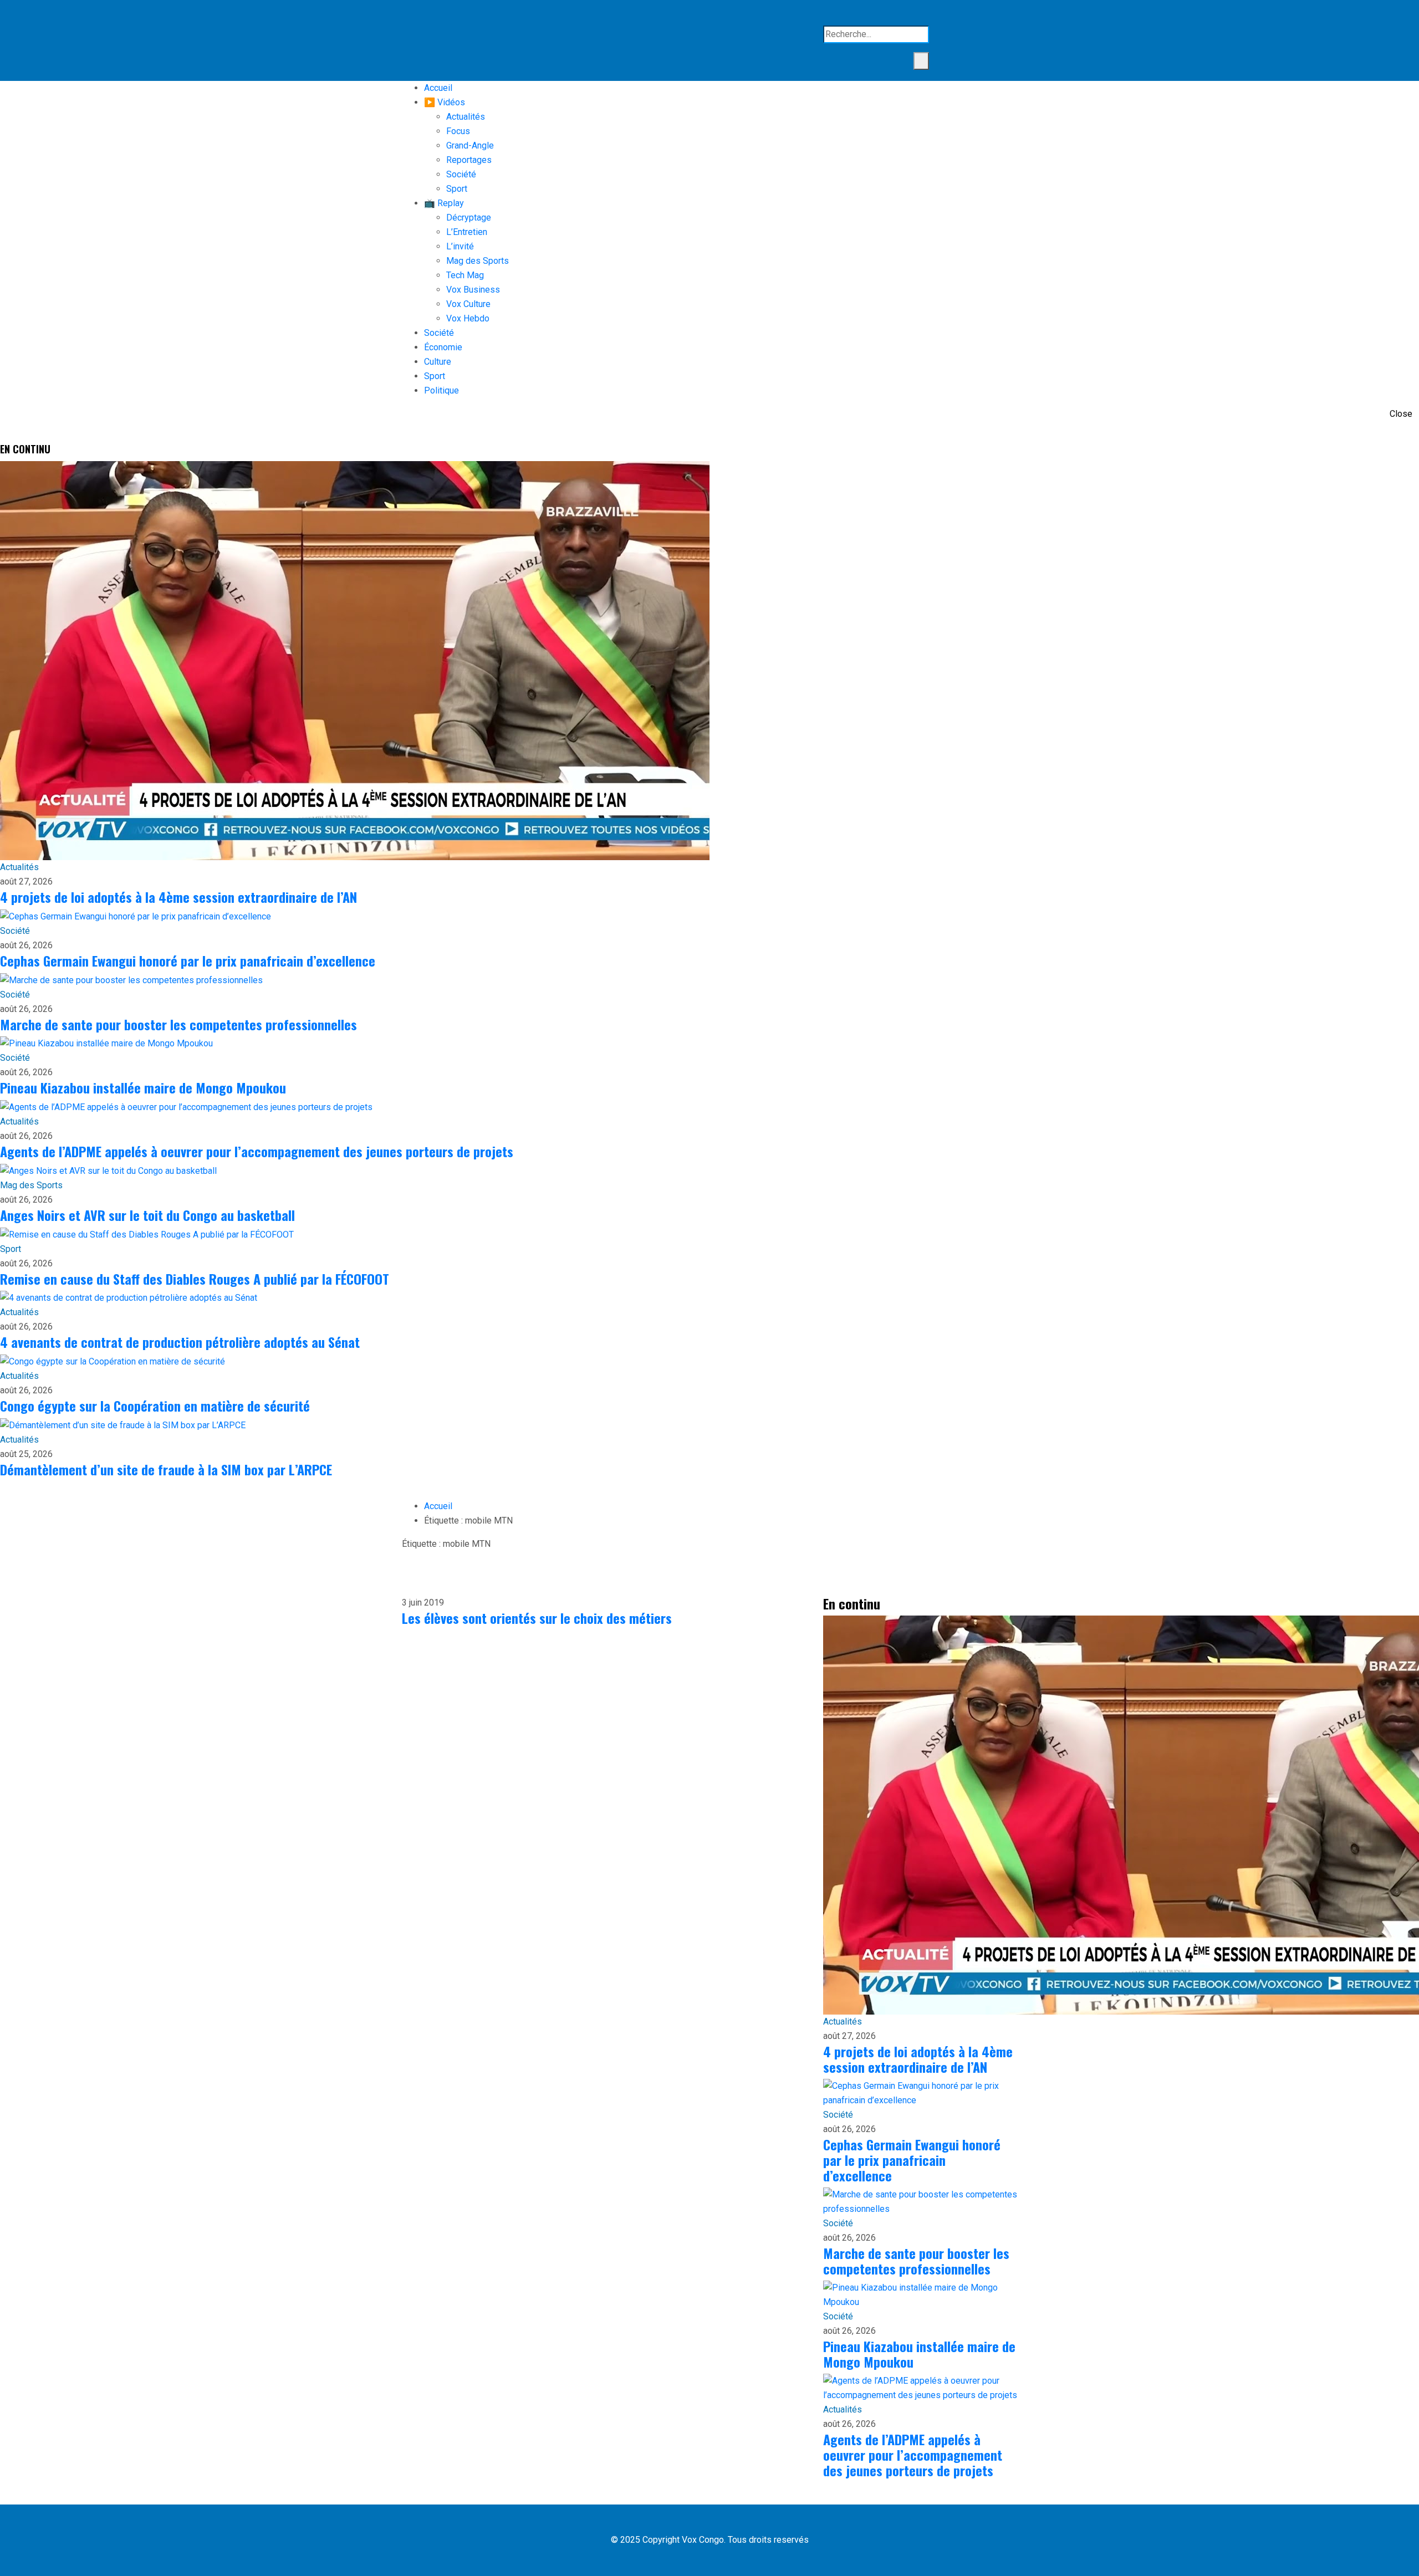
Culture (438, 362)
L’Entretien (467, 232)
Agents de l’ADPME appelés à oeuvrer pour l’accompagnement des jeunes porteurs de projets (257, 1151)
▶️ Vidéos (445, 102)
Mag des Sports (478, 261)
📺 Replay (444, 203)
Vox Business (473, 290)
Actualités (466, 117)
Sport (457, 189)
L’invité (460, 246)
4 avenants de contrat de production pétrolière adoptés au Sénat (180, 1342)
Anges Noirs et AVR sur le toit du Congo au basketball (147, 1215)
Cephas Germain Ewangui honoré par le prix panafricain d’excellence (188, 960)
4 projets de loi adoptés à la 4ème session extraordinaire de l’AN (178, 897)
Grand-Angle (470, 145)
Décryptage (469, 218)
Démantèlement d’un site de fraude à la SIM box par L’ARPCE (166, 1469)
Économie (443, 347)
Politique (441, 390)
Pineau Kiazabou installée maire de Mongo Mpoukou (143, 1087)
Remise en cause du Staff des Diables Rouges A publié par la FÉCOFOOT (195, 1279)
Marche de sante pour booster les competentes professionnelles (178, 1024)
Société (461, 174)
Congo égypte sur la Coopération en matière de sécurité (155, 1405)
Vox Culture (468, 304)
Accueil (438, 88)
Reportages (469, 160)
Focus (458, 131)
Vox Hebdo (468, 318)
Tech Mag (465, 275)
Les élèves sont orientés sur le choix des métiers (537, 1618)
